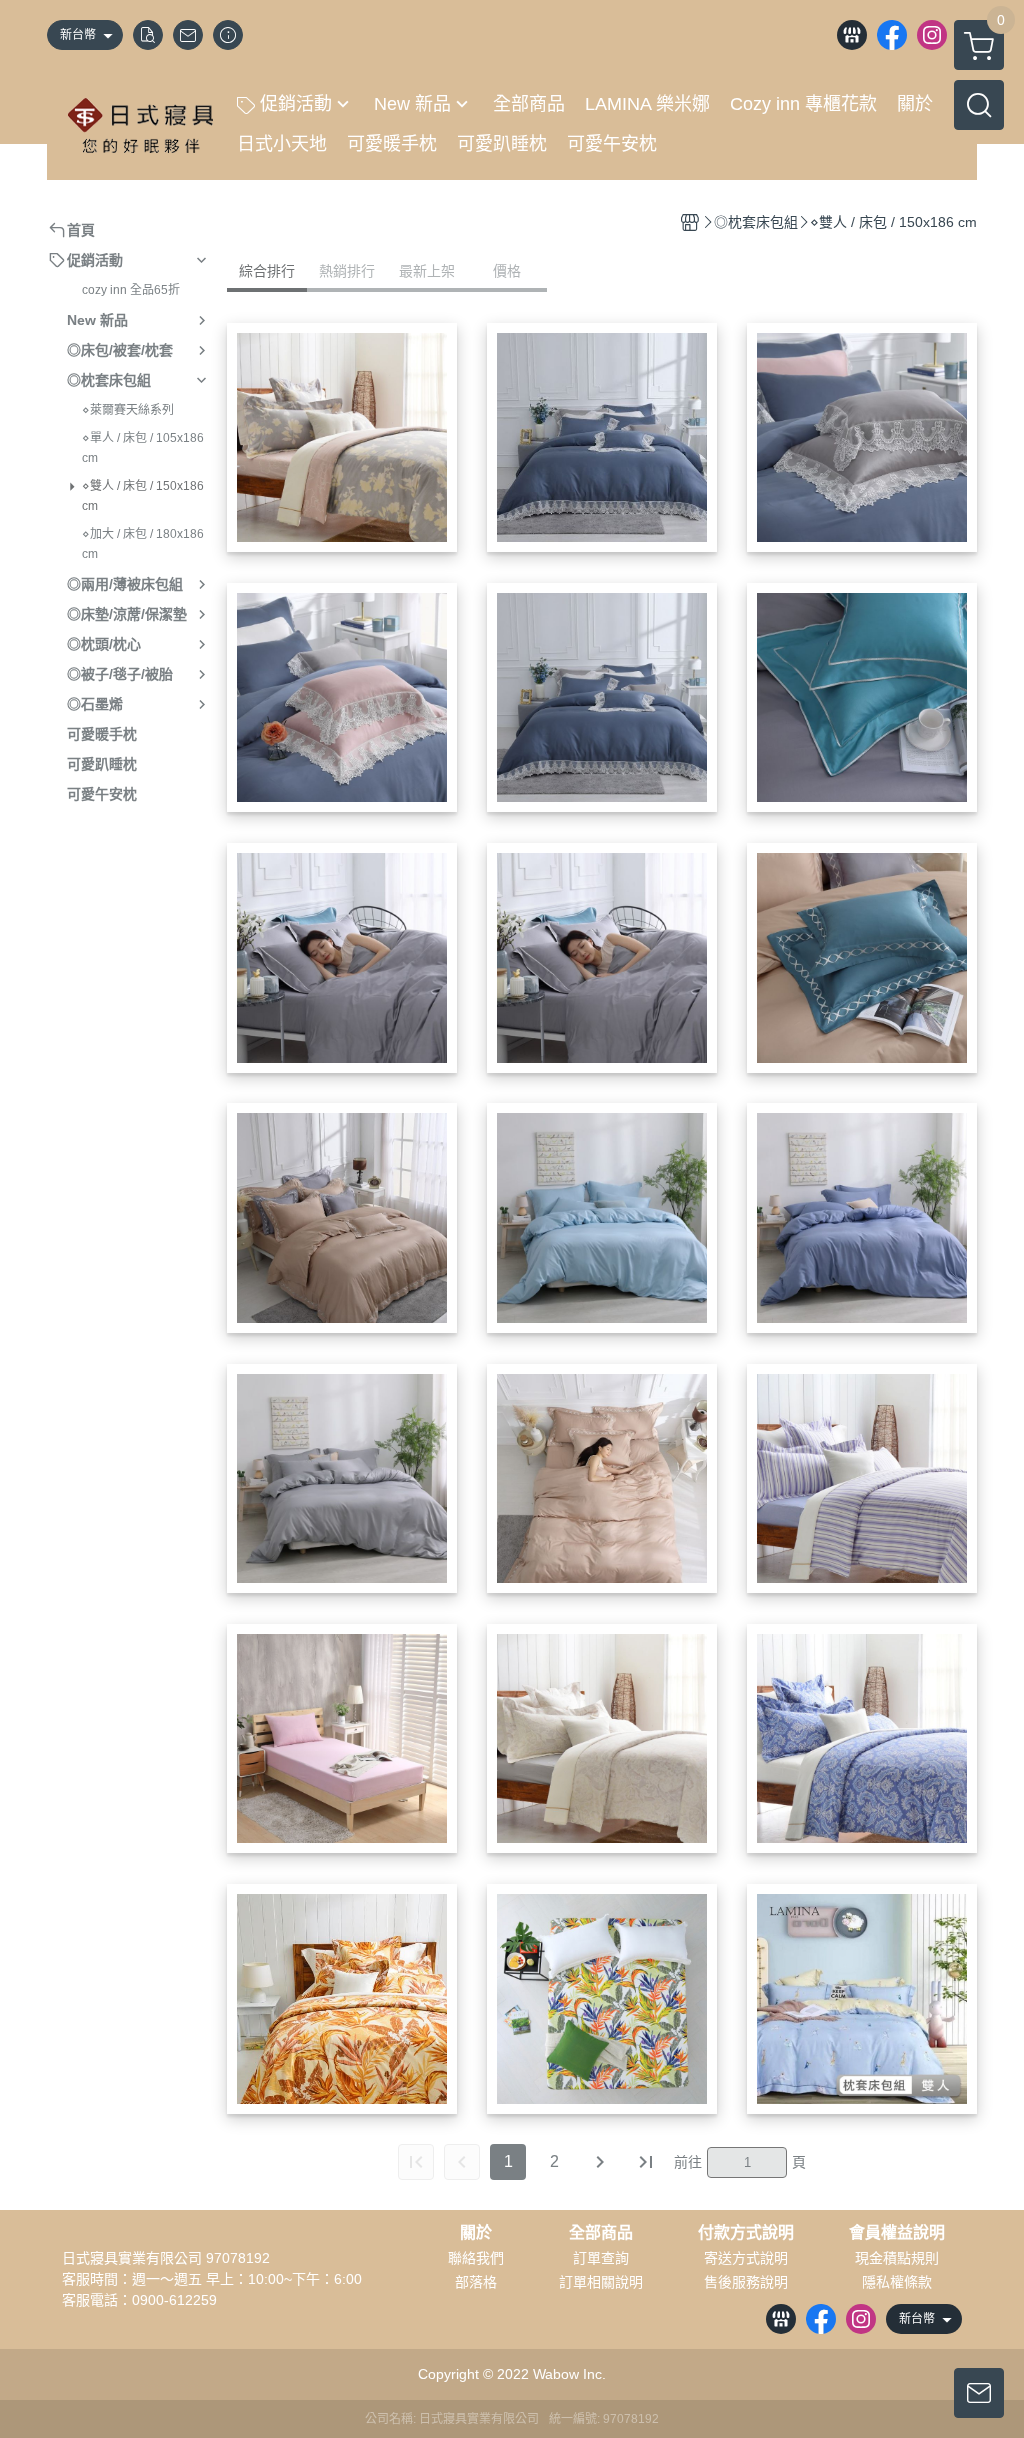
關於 (476, 2233)
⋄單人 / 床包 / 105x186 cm (143, 448)
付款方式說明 (746, 2233)
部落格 (476, 2282)
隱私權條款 (897, 2282)
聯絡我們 (476, 2258)
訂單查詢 (601, 2258)
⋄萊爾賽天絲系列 (128, 410)
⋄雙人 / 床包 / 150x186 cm (143, 496)
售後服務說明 (746, 2282)
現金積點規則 (897, 2258)
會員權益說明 (897, 2233)
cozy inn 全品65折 (131, 290)
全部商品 (601, 2233)
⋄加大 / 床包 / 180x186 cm (143, 544)
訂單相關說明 (601, 2282)
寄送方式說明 (746, 2258)
